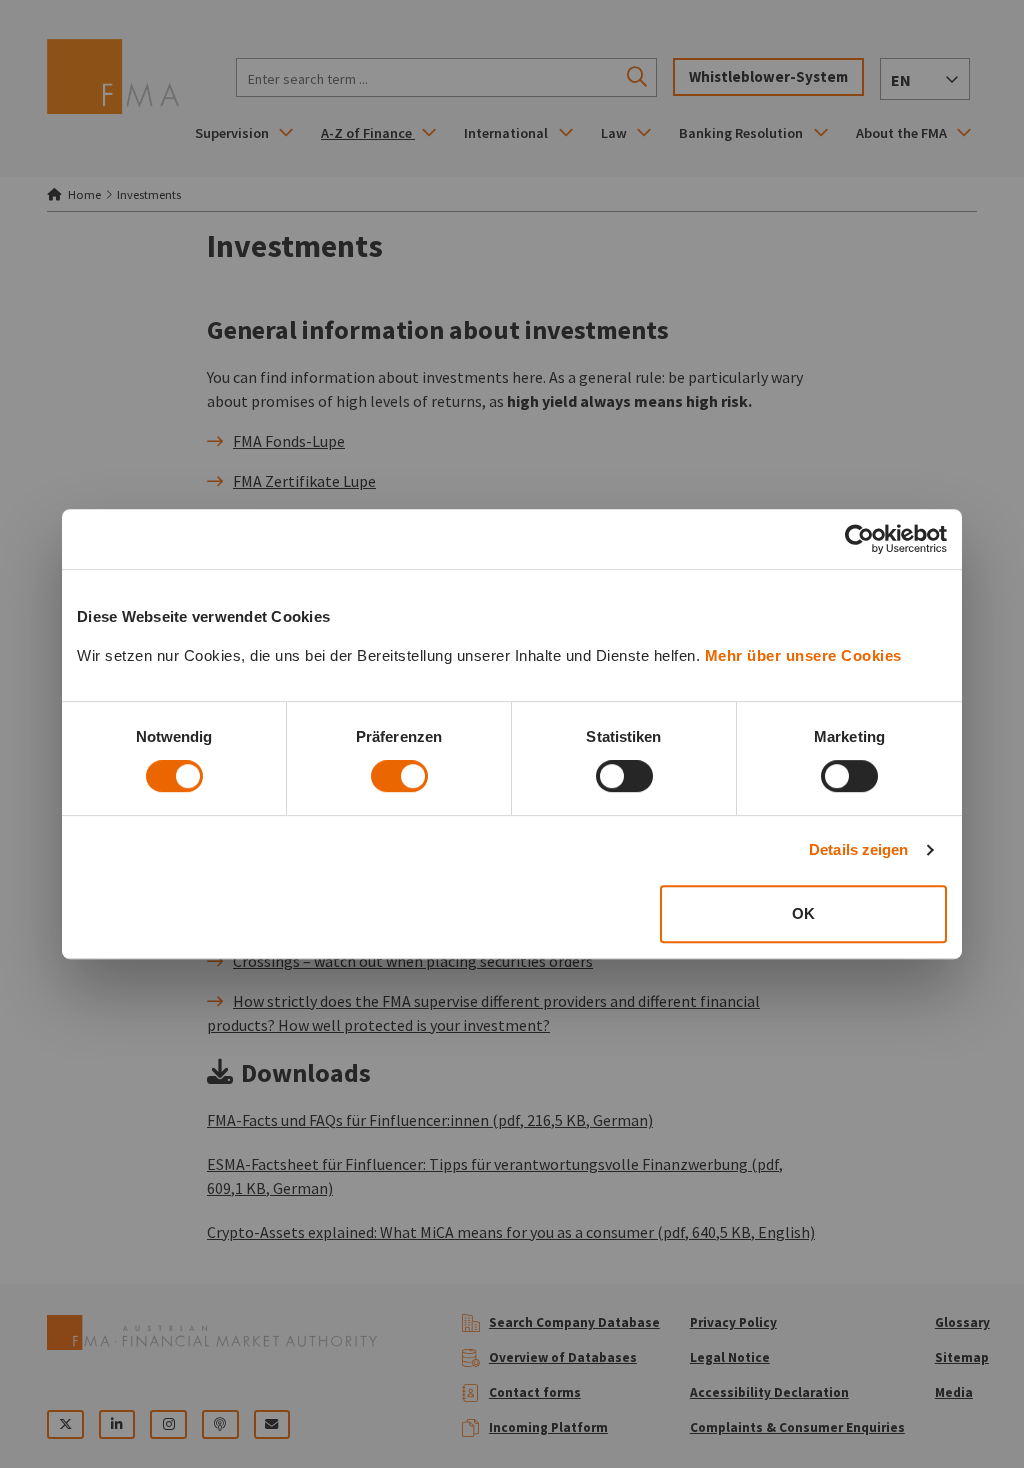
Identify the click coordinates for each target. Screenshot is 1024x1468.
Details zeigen (858, 849)
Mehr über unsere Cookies (803, 655)
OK (803, 913)
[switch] (399, 776)
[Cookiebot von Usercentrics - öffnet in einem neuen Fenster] (859, 539)
